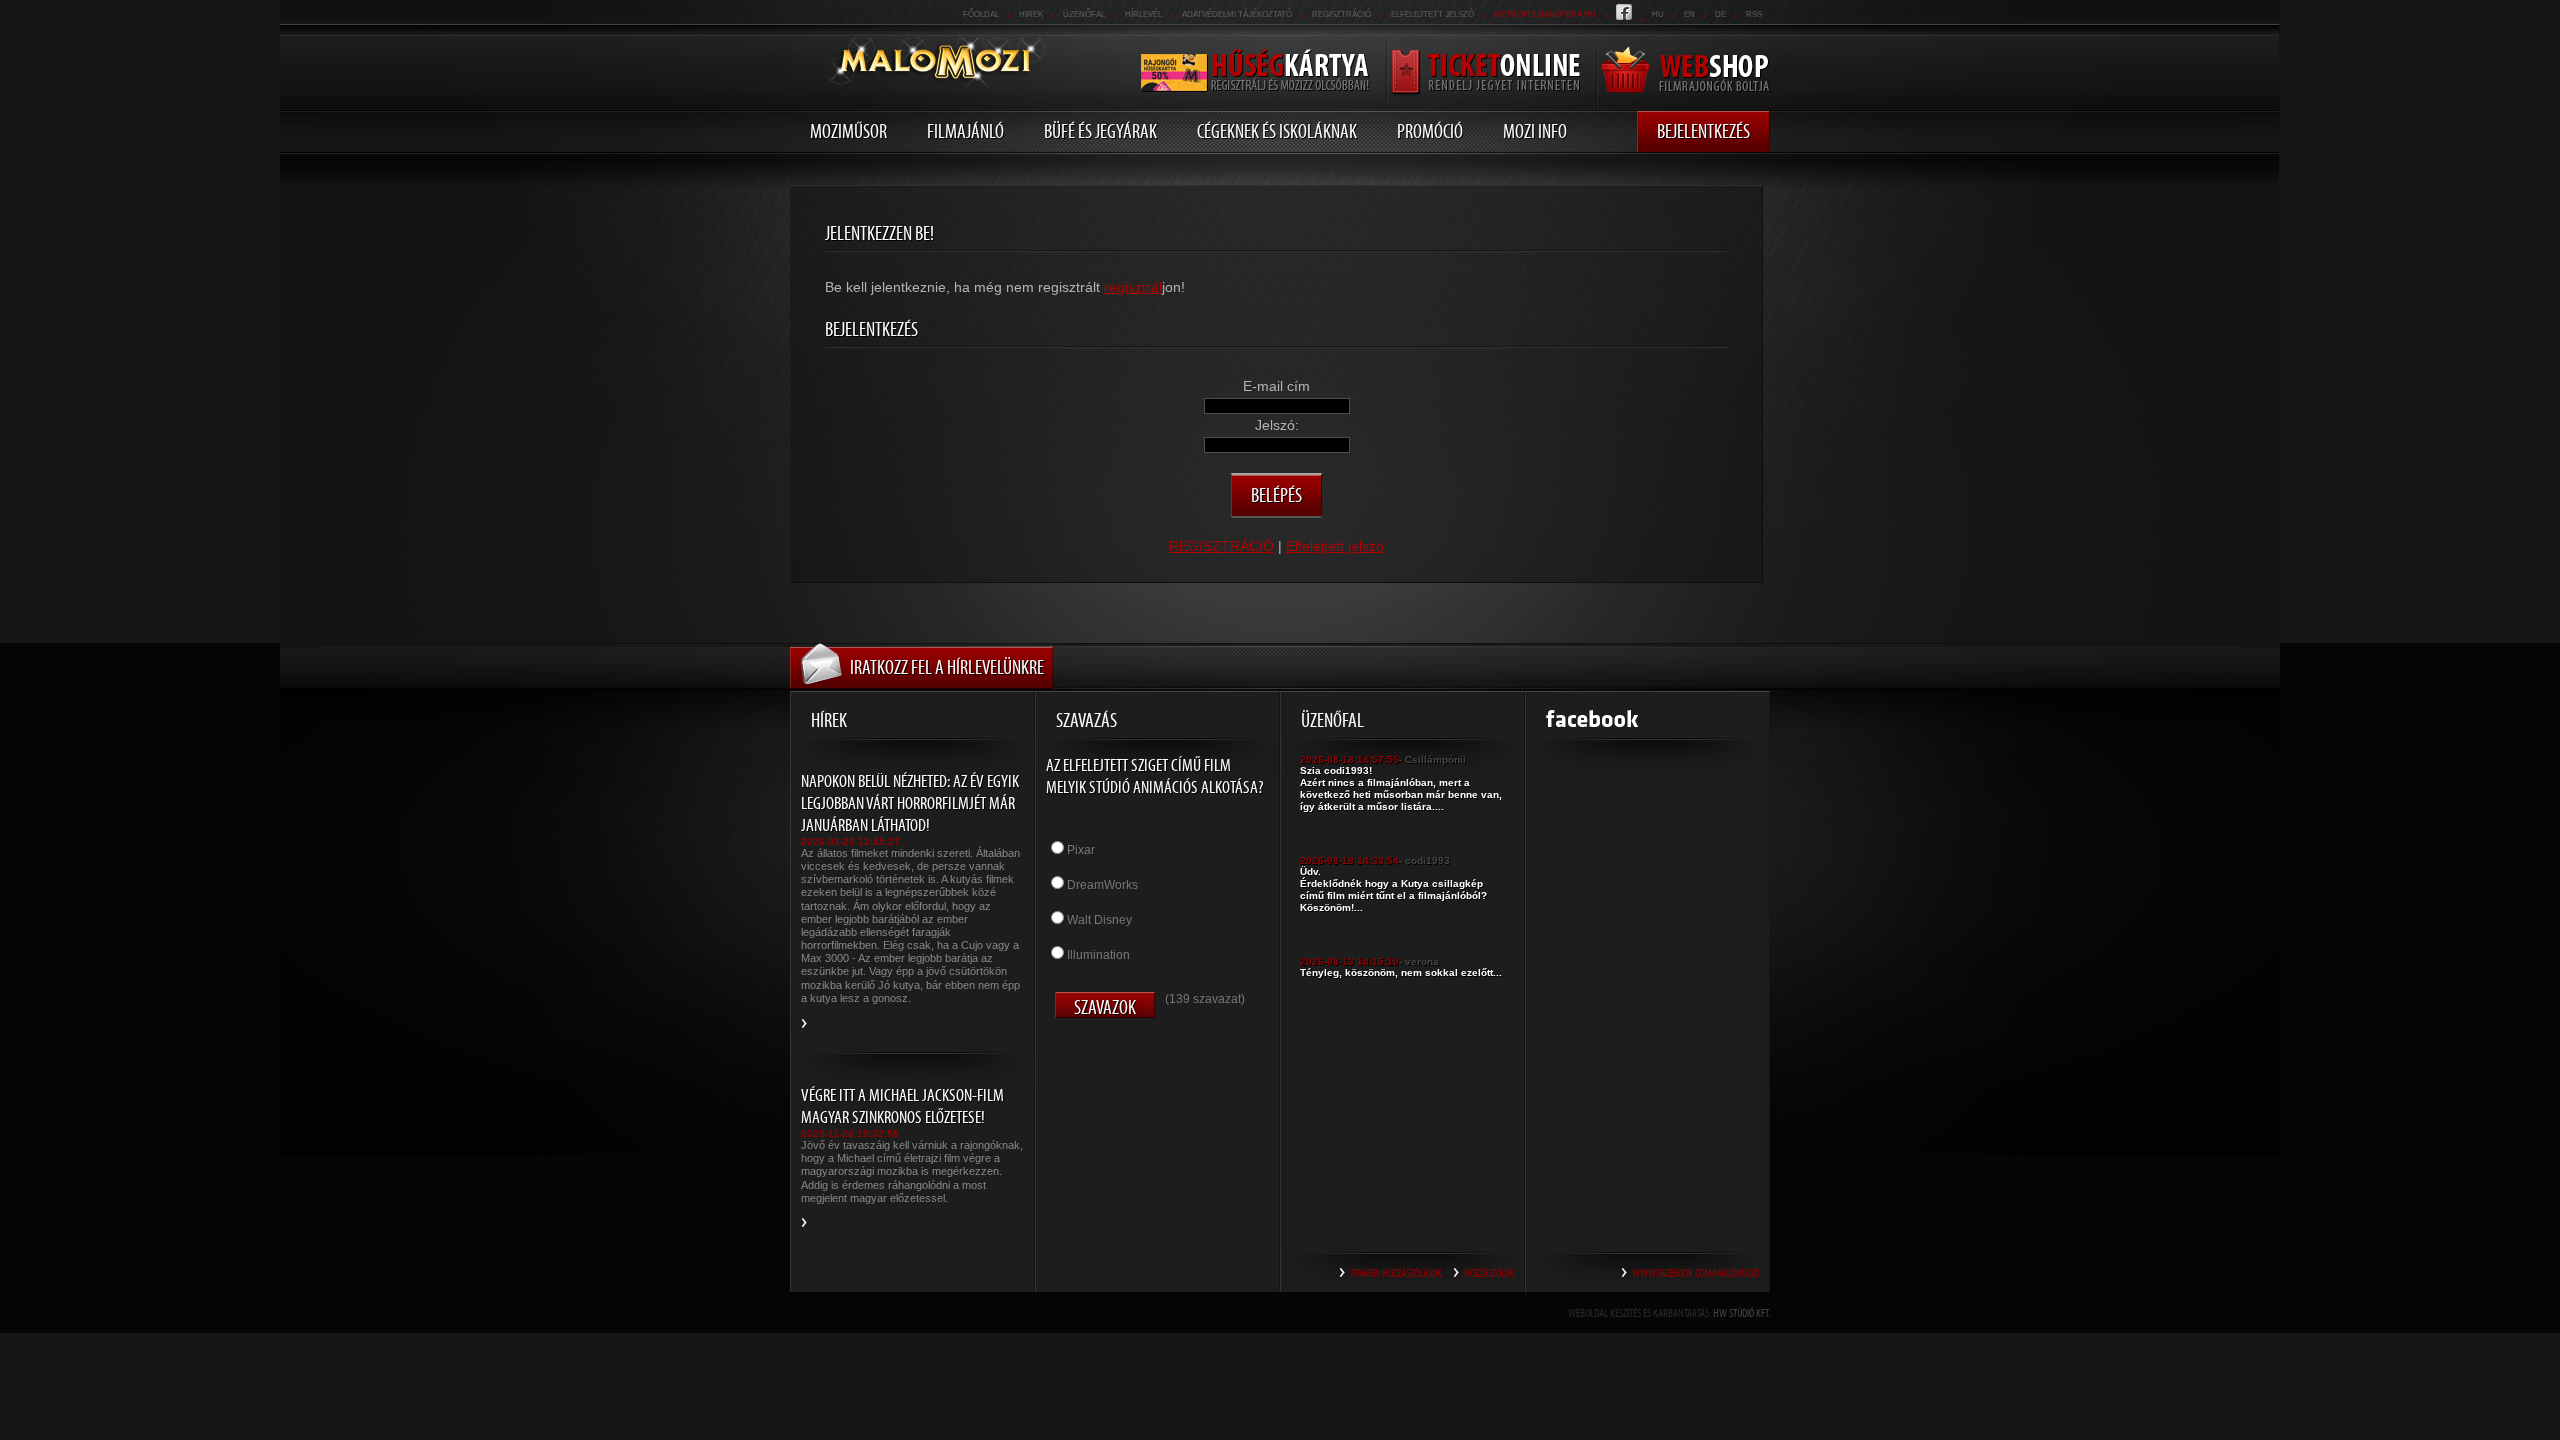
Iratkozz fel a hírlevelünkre (947, 667)
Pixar (1081, 850)
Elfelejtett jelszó (1432, 14)
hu (1658, 14)
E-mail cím (1276, 386)
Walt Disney (1099, 920)
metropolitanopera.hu (1545, 14)
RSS (1754, 14)
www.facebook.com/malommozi (1695, 1273)
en (1689, 14)
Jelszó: (1277, 425)
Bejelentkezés (1703, 131)
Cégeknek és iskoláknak (1277, 131)
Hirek (1031, 14)
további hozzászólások (1396, 1273)
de (1720, 14)
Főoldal (981, 14)
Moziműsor (848, 131)
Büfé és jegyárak (1100, 131)
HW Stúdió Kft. (1741, 1313)
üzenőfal (1084, 14)
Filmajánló (965, 131)
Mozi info (1535, 131)
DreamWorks (1102, 885)
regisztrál (1133, 287)
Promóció (1430, 131)
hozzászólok (1489, 1273)
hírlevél (1143, 14)
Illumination (1098, 955)
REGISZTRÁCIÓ (1341, 14)
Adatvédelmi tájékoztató (1237, 14)
